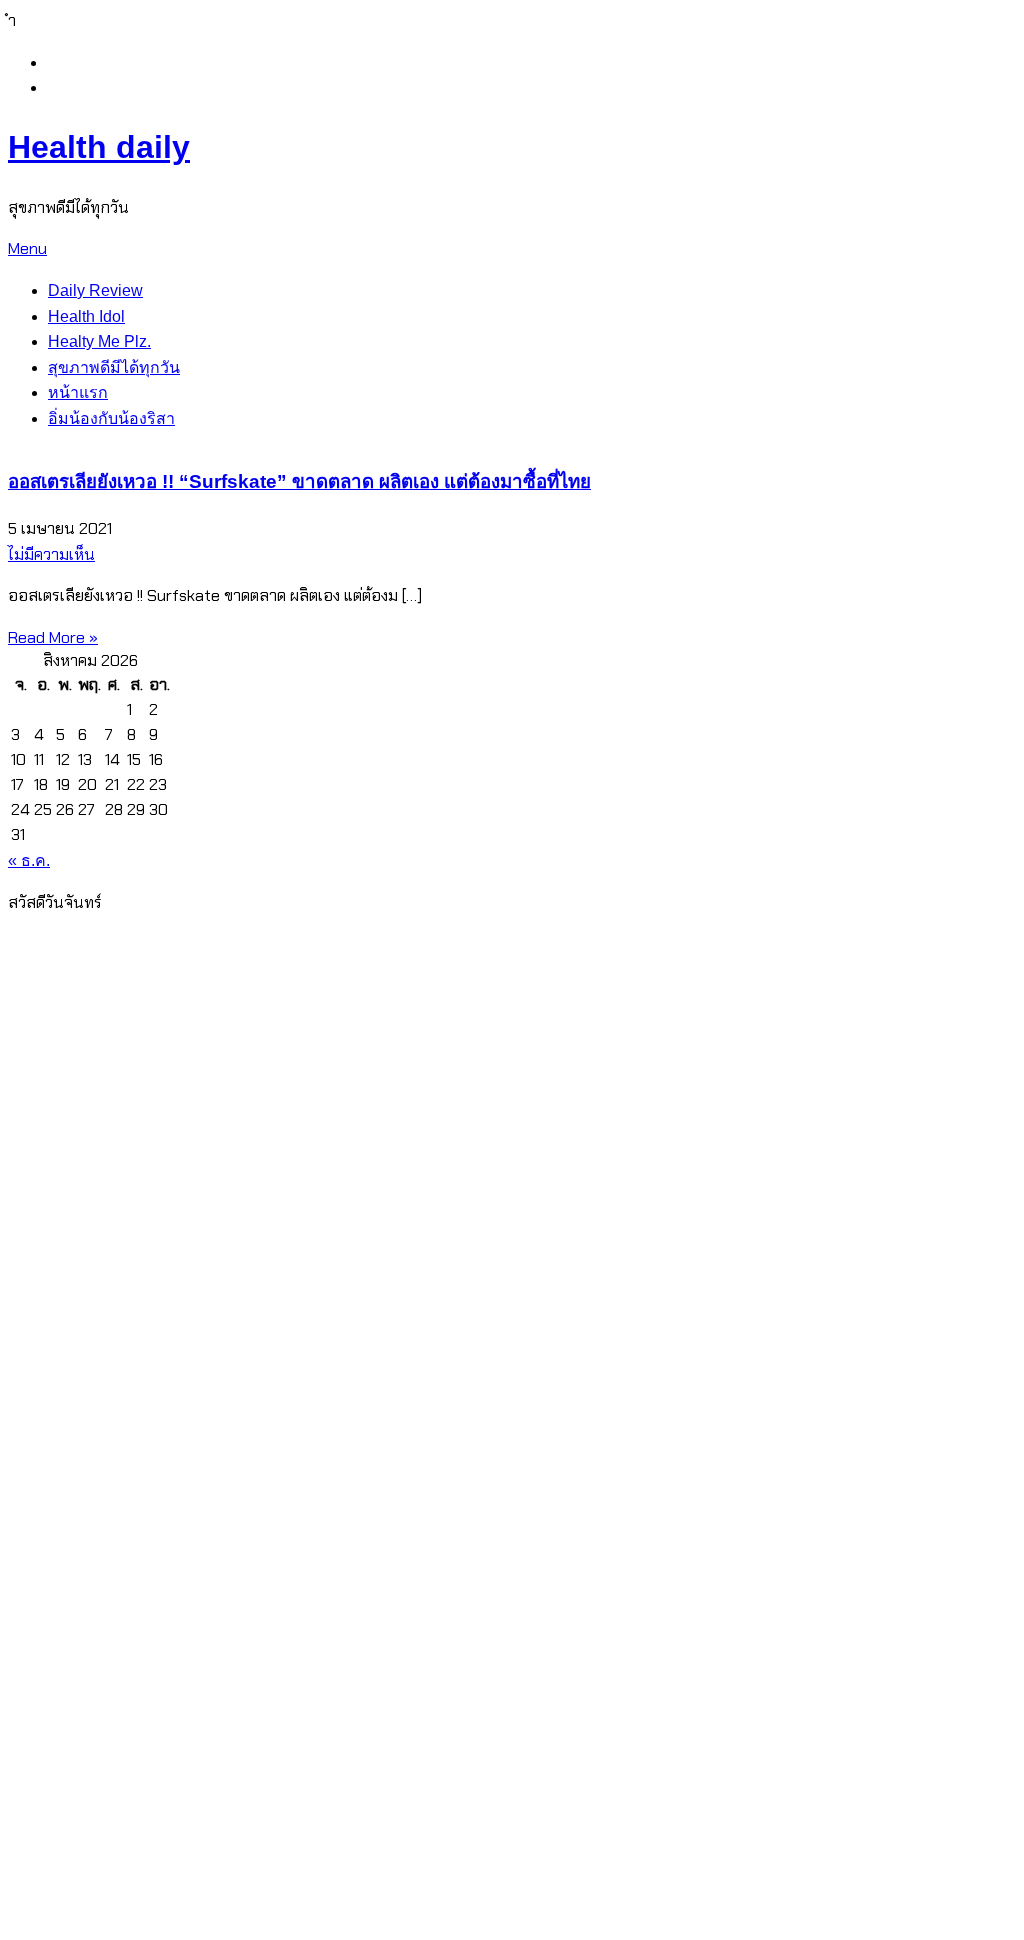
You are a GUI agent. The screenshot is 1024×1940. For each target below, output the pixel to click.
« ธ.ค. (29, 860)
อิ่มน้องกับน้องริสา (111, 418)
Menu (27, 248)
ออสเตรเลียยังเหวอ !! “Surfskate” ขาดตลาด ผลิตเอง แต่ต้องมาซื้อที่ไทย (299, 481)
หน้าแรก (78, 392)
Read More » (53, 637)
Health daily (99, 147)
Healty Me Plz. (99, 341)
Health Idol (86, 316)
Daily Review (95, 290)
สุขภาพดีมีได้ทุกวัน (114, 367)
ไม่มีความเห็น (51, 554)
